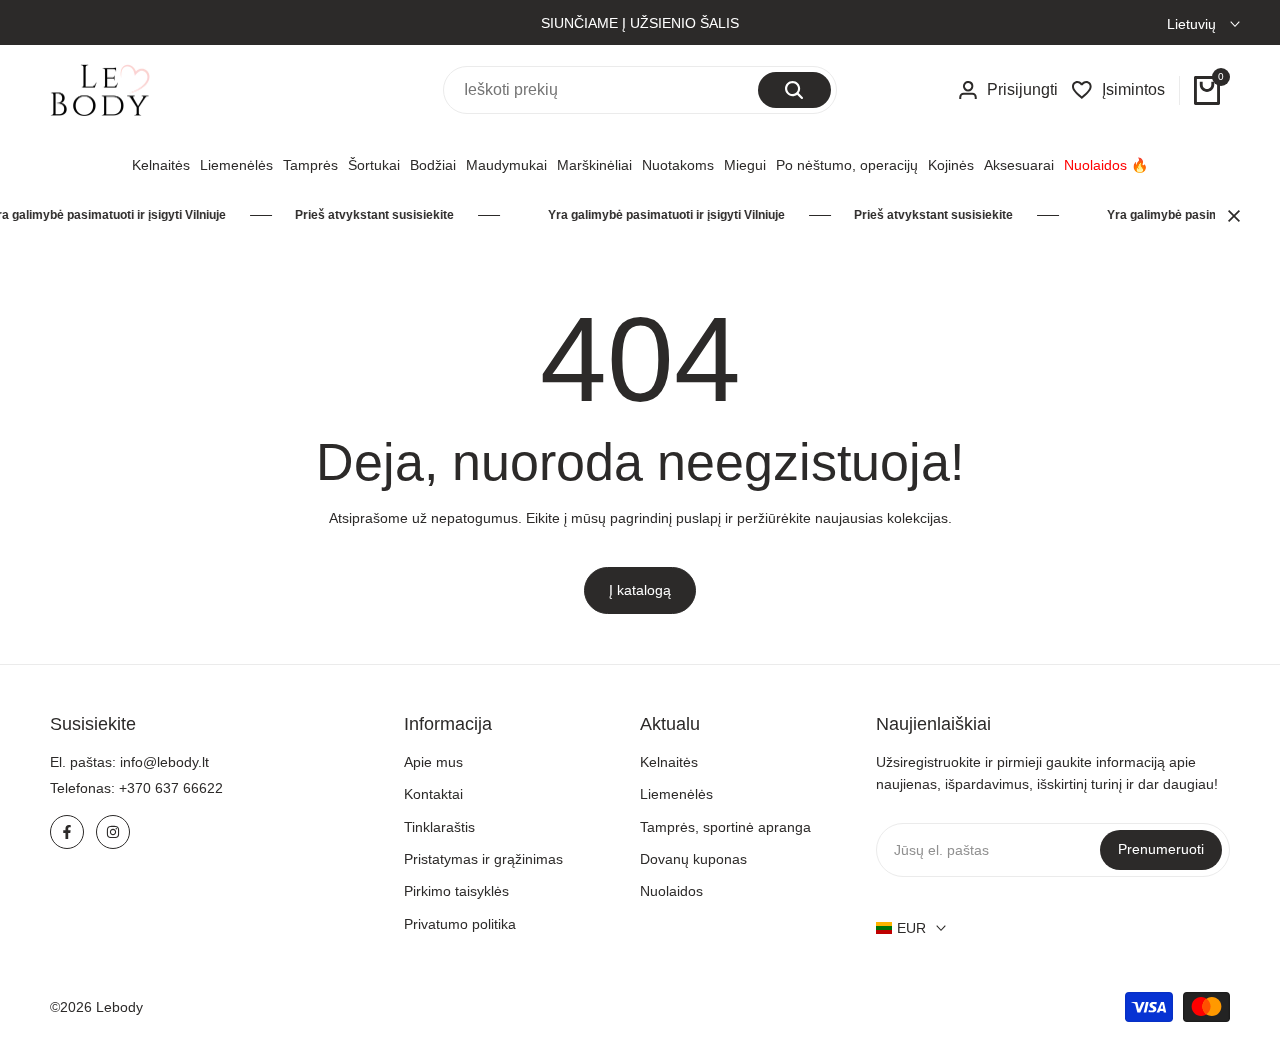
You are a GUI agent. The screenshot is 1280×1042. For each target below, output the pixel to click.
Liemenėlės (676, 794)
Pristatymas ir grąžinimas (483, 859)
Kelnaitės (669, 762)
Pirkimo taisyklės (456, 891)
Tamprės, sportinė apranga (725, 827)
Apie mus (433, 762)
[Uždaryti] (1230, 216)
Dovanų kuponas (693, 859)
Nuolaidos (671, 891)
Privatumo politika (460, 924)
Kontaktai (433, 794)
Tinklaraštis (439, 827)
